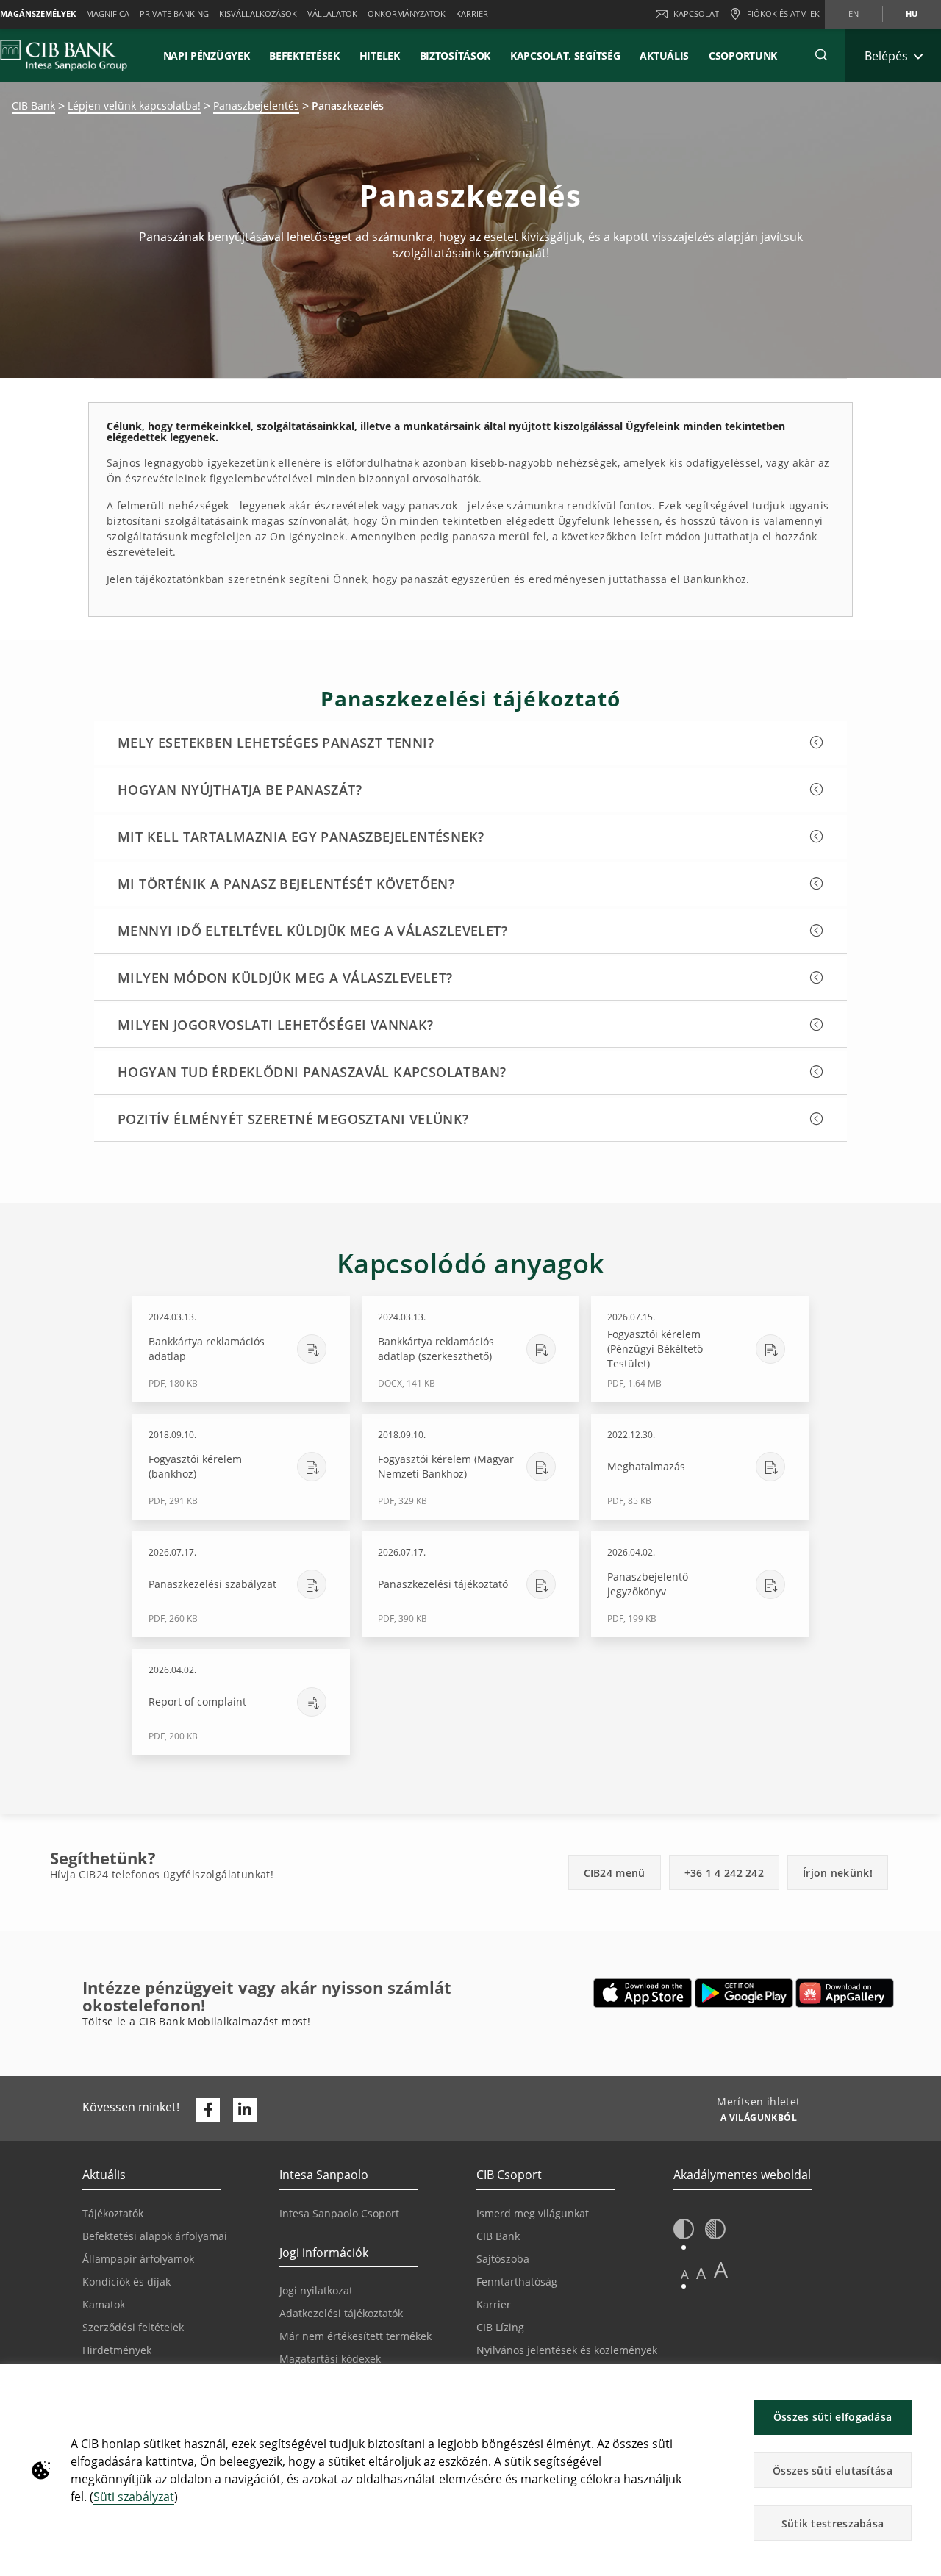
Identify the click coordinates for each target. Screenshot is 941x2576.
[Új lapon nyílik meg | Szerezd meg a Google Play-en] (744, 1993)
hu (912, 14)
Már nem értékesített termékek (355, 2336)
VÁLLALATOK (332, 14)
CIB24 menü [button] (615, 1873)
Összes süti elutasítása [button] (833, 2471)
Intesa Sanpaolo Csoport (339, 2213)
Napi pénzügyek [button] (207, 56)
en (854, 14)
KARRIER (472, 14)
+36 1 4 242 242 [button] (724, 1873)
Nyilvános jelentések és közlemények (567, 2350)
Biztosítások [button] (455, 56)
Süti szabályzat (134, 2497)
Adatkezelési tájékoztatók (341, 2313)
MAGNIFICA (108, 14)
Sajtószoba (503, 2259)
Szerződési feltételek (133, 2327)
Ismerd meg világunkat (533, 2213)
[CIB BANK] (64, 55)
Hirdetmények (117, 2350)
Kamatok (104, 2304)
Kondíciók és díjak (126, 2282)
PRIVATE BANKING (174, 14)
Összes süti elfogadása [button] (833, 2417)
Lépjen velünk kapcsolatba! (134, 105)
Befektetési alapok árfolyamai (155, 2236)
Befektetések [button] (304, 56)
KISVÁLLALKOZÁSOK (258, 14)
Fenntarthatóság (517, 2282)
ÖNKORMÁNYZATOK (407, 14)
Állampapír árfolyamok (138, 2259)
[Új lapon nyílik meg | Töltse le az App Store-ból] (643, 1993)
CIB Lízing (500, 2327)
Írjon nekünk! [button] (838, 1873)
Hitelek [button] (380, 56)
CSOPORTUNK (743, 56)
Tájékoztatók (113, 2213)
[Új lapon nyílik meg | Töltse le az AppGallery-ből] (845, 1993)
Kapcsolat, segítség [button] (565, 56)
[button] (821, 55)
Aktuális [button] (664, 56)
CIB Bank (33, 105)
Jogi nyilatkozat (316, 2290)
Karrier (494, 2304)
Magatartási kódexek (330, 2359)
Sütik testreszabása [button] (833, 2523)
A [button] (685, 2274)
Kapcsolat (696, 14)
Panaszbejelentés (256, 105)
